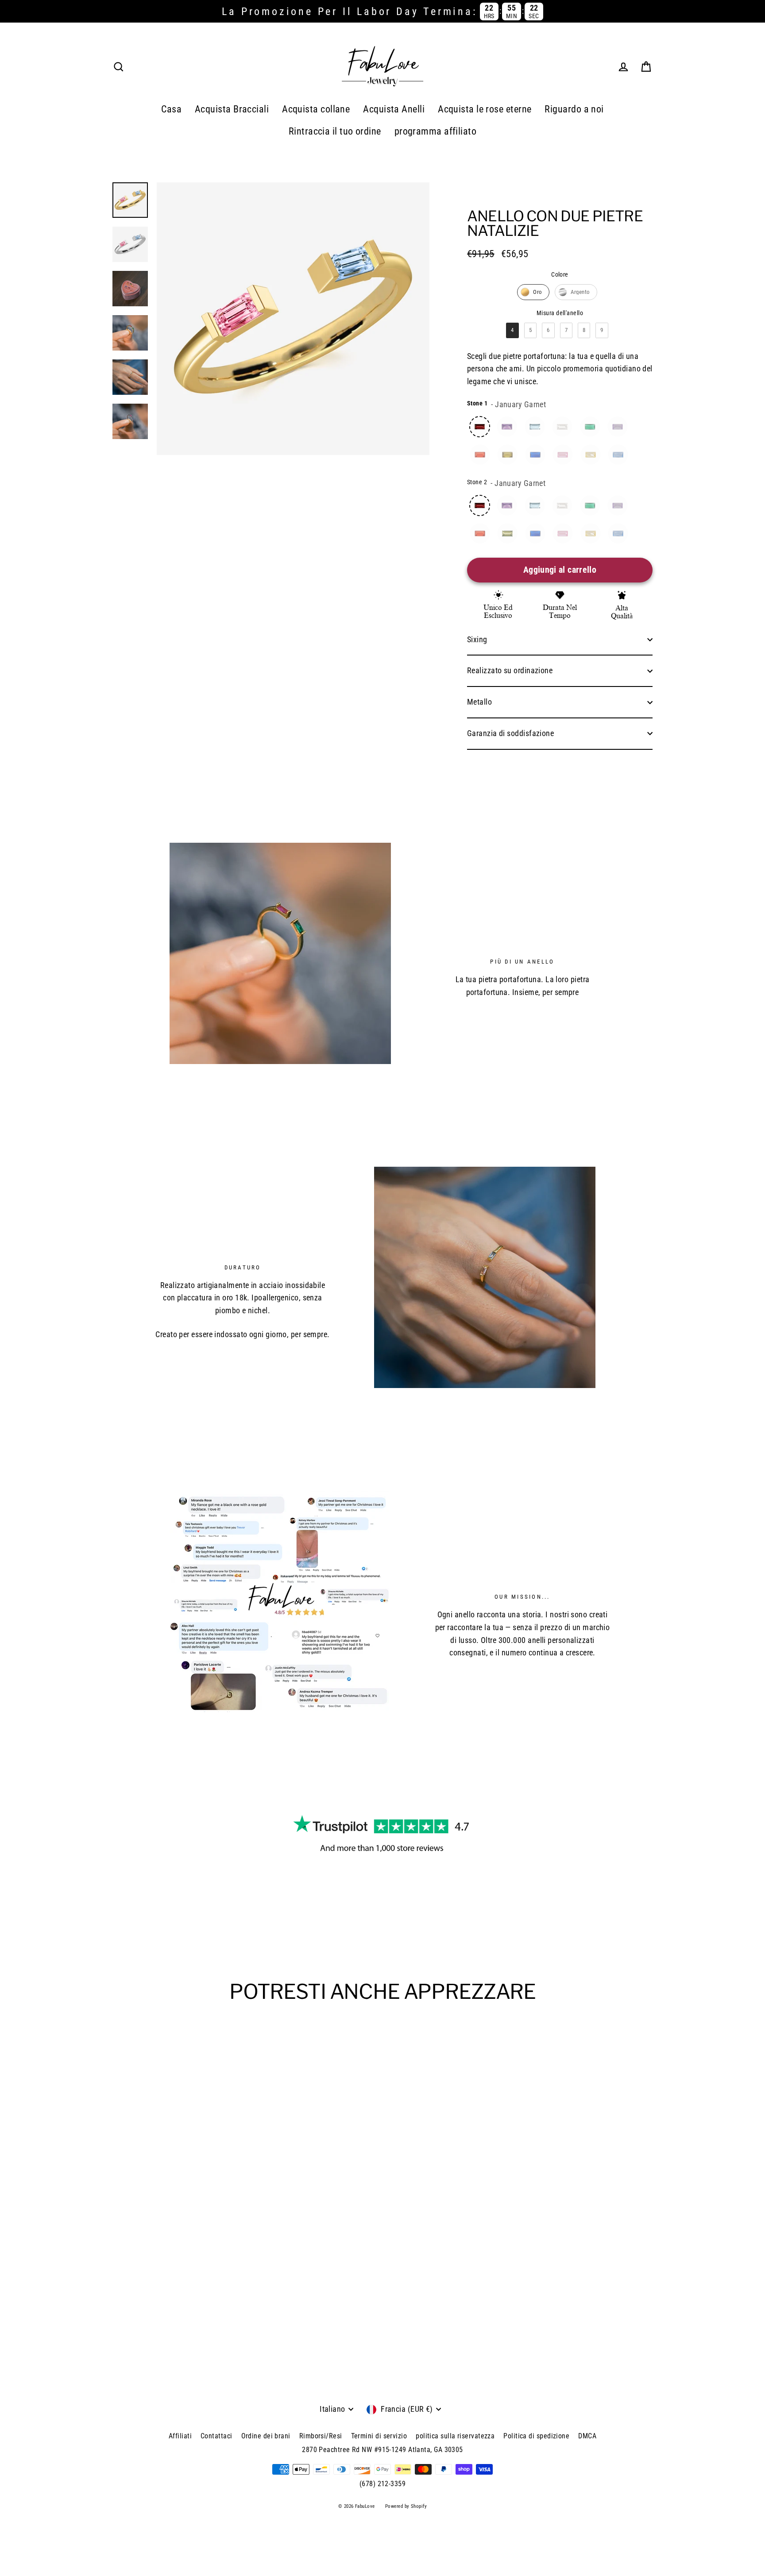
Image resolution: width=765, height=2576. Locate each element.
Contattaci (216, 2436)
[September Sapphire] (535, 455)
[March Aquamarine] (535, 427)
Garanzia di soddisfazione (510, 733)
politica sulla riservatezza (455, 2436)
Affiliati (180, 2436)
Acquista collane (316, 109)
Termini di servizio (379, 2436)
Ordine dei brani (266, 2436)
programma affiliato (436, 131)
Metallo (479, 702)
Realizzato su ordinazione (510, 670)
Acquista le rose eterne (485, 109)
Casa (171, 109)
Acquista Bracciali (232, 109)
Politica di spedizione (536, 2436)
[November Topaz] (591, 455)
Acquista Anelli (394, 109)
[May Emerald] (590, 427)
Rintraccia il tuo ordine (335, 131)
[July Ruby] (480, 455)
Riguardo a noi (574, 109)
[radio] (533, 292)
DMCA (587, 2436)
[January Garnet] (480, 427)
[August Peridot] (507, 455)
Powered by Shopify (406, 2506)
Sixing (477, 639)
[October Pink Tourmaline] (563, 455)
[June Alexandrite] (618, 427)
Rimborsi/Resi (321, 2436)
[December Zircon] (618, 455)
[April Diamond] (562, 427)
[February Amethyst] (507, 427)
